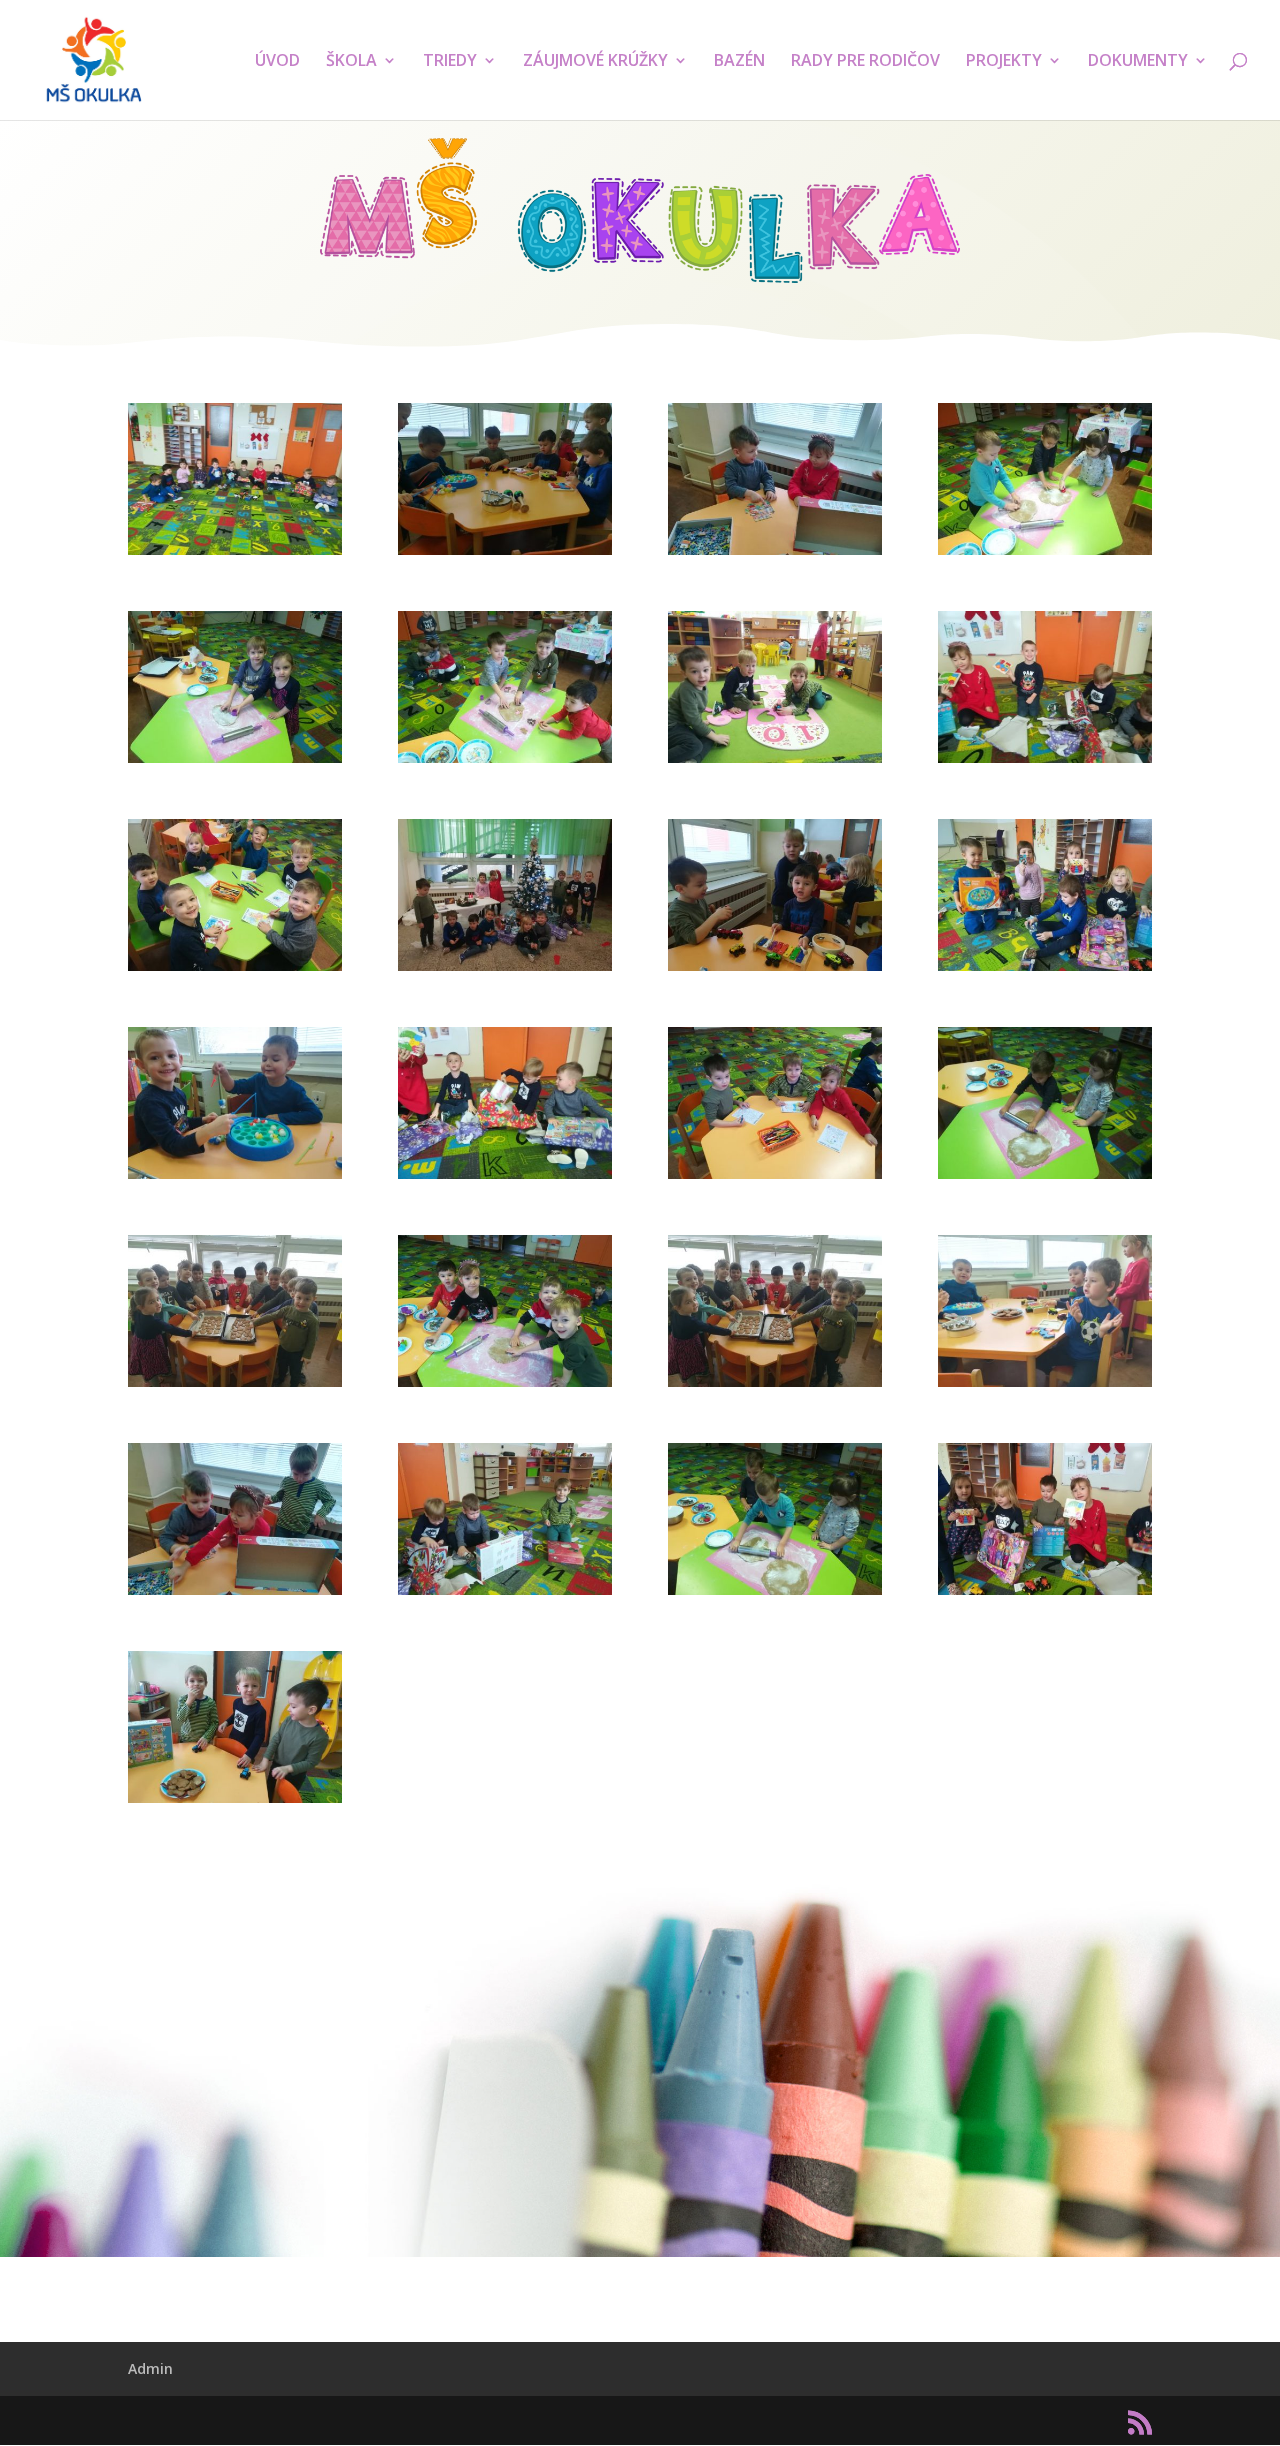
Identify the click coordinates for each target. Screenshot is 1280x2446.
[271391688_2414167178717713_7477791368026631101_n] (505, 762)
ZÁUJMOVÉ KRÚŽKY (595, 62)
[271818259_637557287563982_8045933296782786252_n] (1045, 970)
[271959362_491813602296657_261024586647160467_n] (235, 1386)
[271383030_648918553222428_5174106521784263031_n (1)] (235, 762)
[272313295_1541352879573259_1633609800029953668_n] (235, 1802)
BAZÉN (739, 62)
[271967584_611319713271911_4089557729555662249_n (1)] (505, 1386)
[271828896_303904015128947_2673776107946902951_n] (235, 1178)
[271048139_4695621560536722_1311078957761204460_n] (505, 554)
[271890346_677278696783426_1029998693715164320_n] (775, 1178)
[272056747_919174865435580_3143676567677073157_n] (1045, 1386)
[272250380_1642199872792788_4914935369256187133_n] (1045, 1594)
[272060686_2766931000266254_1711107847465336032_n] (235, 1594)
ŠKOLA (351, 62)
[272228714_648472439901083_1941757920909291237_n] (775, 1594)
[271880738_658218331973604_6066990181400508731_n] (505, 1178)
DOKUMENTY (1138, 62)
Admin (150, 2368)
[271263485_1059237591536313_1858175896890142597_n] (1045, 554)
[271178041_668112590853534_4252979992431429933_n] (775, 554)
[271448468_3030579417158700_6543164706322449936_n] (775, 762)
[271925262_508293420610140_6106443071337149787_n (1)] (1045, 1178)
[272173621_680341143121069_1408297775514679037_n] (505, 1594)
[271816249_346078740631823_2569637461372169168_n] (775, 970)
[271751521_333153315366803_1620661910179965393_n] (1045, 762)
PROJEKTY (1004, 62)
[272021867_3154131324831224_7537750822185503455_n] (775, 1386)
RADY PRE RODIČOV (865, 62)
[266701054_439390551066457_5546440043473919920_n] (235, 554)
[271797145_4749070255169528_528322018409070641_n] (505, 970)
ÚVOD (277, 62)
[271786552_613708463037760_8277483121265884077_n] (235, 970)
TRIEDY (450, 62)
